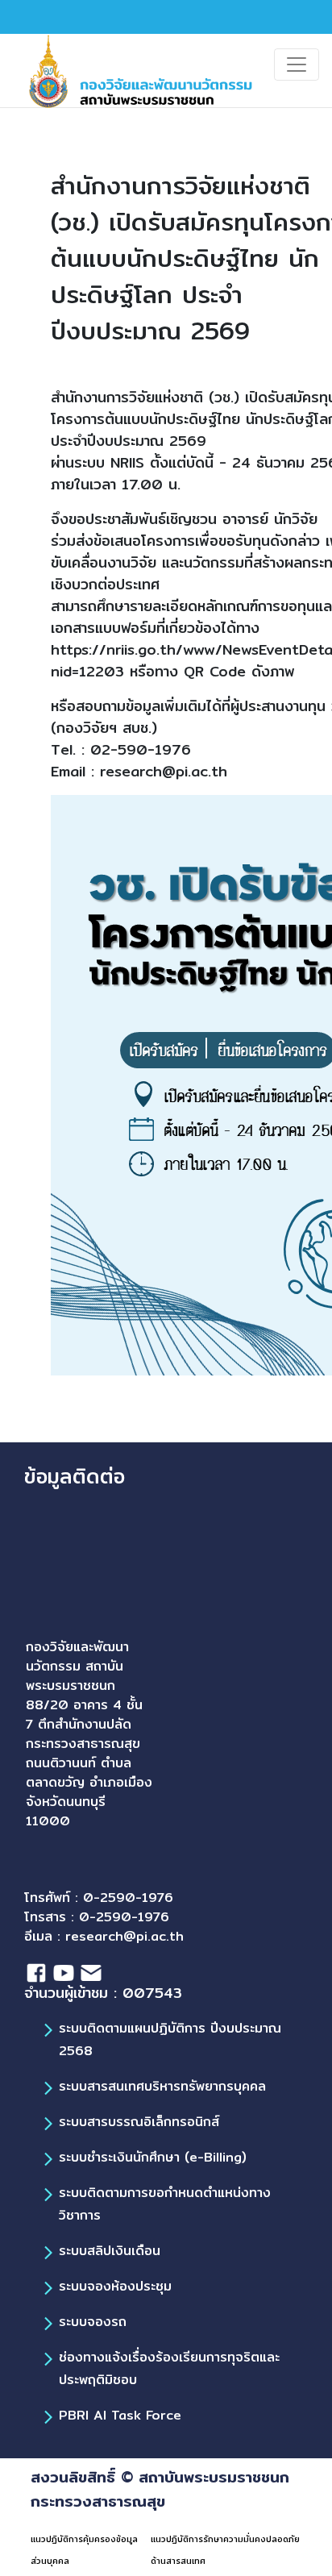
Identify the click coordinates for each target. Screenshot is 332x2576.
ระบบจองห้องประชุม (115, 2286)
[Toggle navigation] (297, 65)
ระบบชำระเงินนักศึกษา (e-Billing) (153, 2157)
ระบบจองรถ (93, 2322)
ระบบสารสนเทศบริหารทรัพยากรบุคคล (162, 2086)
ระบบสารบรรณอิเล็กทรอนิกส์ (139, 2122)
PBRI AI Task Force (120, 2415)
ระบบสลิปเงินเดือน (110, 2251)
